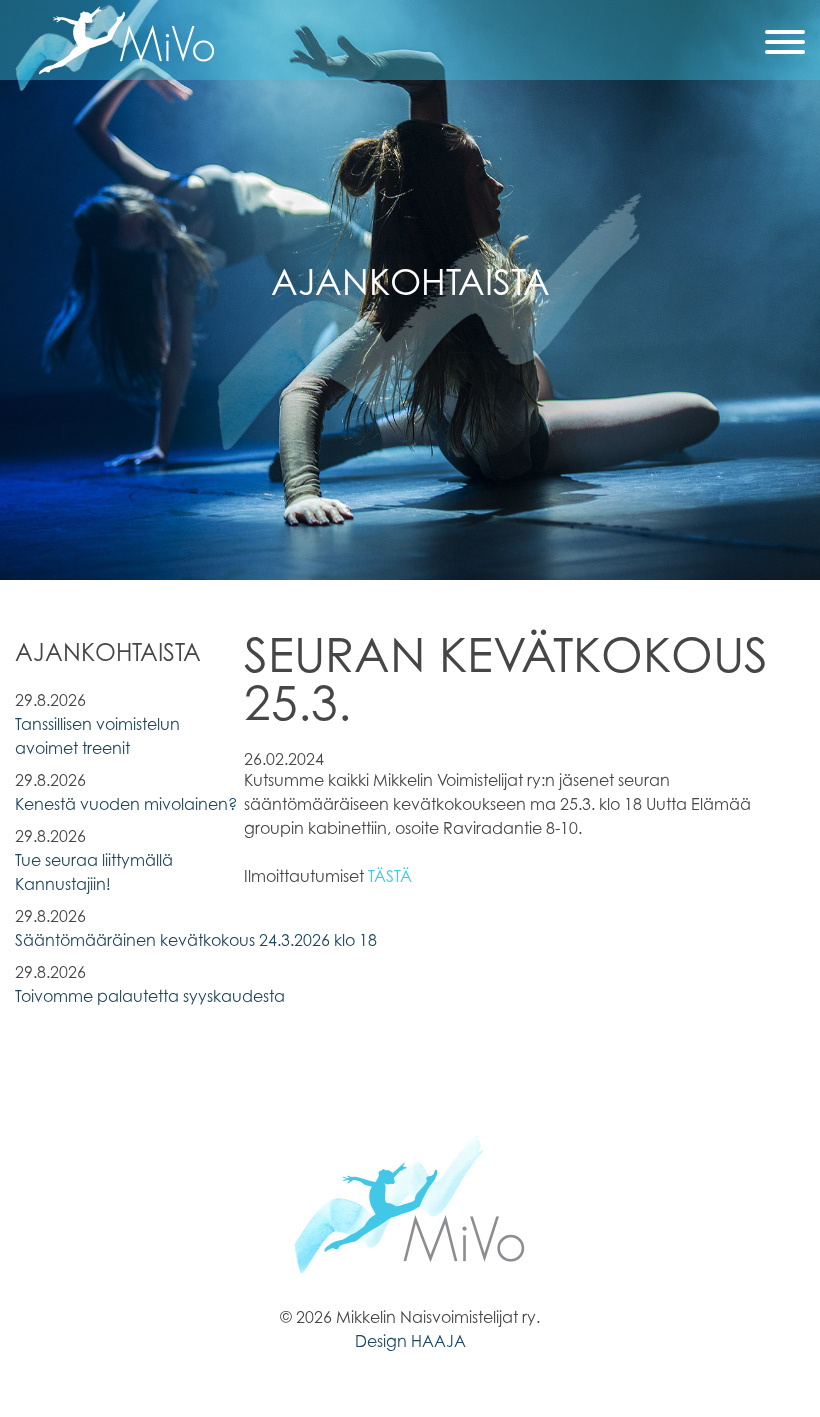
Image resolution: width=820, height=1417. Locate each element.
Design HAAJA (410, 1341)
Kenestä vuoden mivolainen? (126, 804)
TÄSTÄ (390, 876)
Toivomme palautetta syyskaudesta (150, 996)
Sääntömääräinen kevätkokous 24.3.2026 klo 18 (196, 940)
